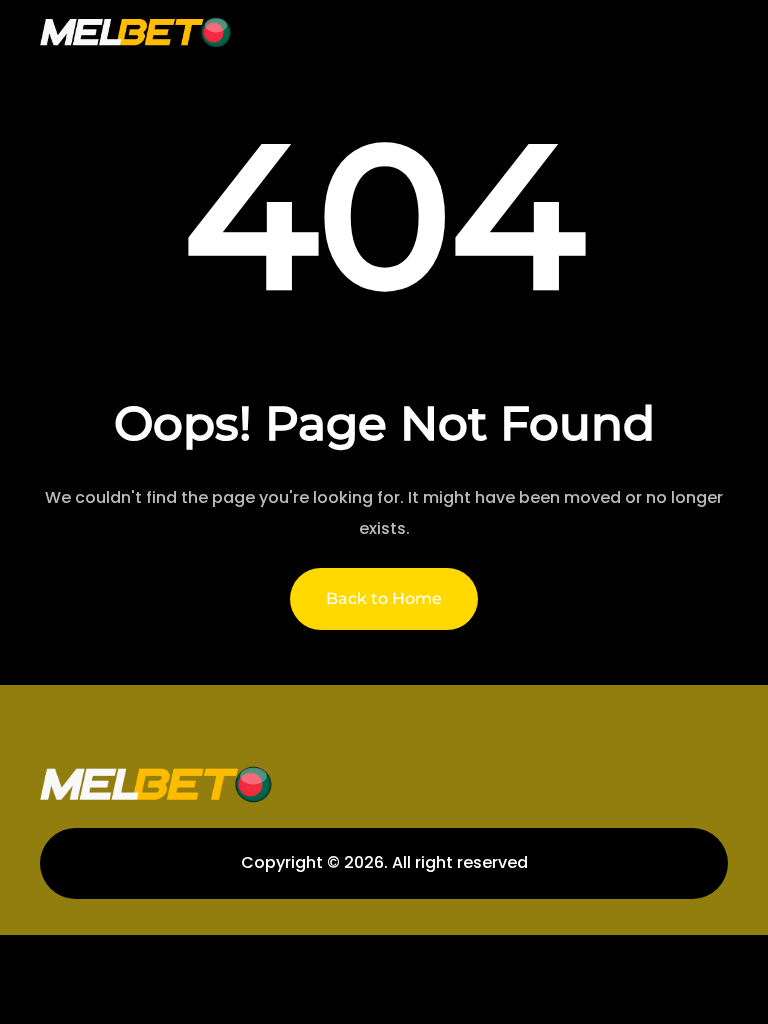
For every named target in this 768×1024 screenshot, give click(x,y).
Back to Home (384, 598)
